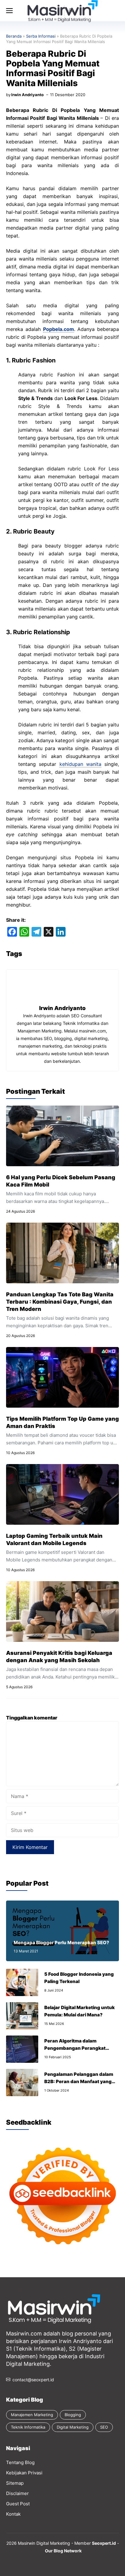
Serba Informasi (41, 36)
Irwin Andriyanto (27, 95)
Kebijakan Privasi (24, 2473)
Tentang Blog (20, 2462)
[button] (71, 11)
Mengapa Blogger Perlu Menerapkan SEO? (61, 1943)
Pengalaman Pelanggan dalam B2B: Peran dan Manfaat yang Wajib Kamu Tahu (79, 2081)
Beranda (14, 36)
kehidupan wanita (80, 764)
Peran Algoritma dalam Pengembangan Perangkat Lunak (75, 2048)
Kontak (13, 2514)
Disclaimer (17, 2493)
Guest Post (18, 2504)
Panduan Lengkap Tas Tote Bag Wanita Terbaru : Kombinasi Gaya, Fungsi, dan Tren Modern (60, 1302)
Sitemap (15, 2483)
